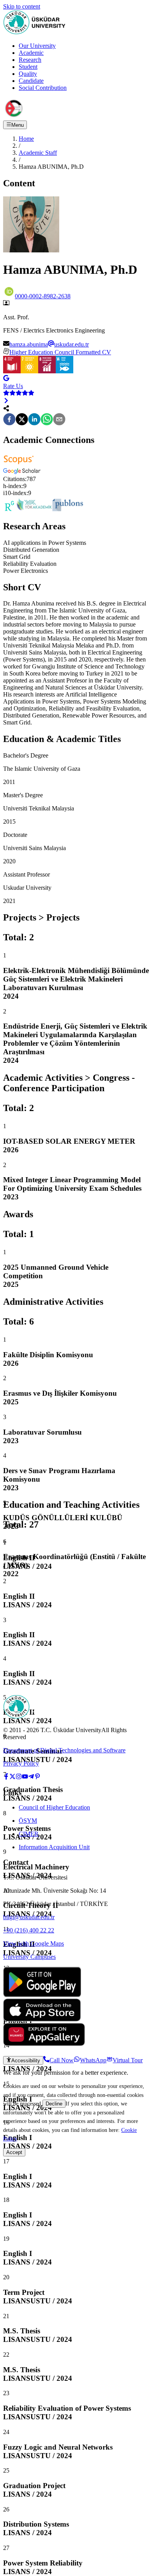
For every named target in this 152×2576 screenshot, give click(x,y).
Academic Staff (38, 153)
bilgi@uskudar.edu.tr (29, 1917)
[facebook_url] (6, 1777)
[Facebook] (9, 420)
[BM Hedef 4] (12, 371)
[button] (19, 465)
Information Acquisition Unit (54, 1847)
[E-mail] (59, 420)
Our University (37, 46)
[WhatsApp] (47, 420)
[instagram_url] (19, 1777)
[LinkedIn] (34, 420)
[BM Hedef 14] (65, 371)
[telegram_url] (31, 1777)
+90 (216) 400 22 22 (29, 1930)
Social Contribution (43, 88)
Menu (18, 125)
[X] (22, 420)
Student (28, 67)
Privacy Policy (21, 1763)
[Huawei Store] (44, 2044)
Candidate (31, 81)
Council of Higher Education (54, 1807)
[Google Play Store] (42, 1995)
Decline (54, 2104)
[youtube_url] (25, 1777)
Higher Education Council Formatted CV (60, 352)
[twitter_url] (12, 1777)
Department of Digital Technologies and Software (64, 1750)
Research (30, 60)
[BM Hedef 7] (29, 371)
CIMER (29, 1834)
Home (26, 139)
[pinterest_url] (37, 1777)
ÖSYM (28, 1821)
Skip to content (22, 6)
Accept (14, 2152)
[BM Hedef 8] (47, 371)
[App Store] (42, 2019)
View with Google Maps (34, 1943)
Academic (31, 53)
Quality (28, 74)
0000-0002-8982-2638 (43, 296)
